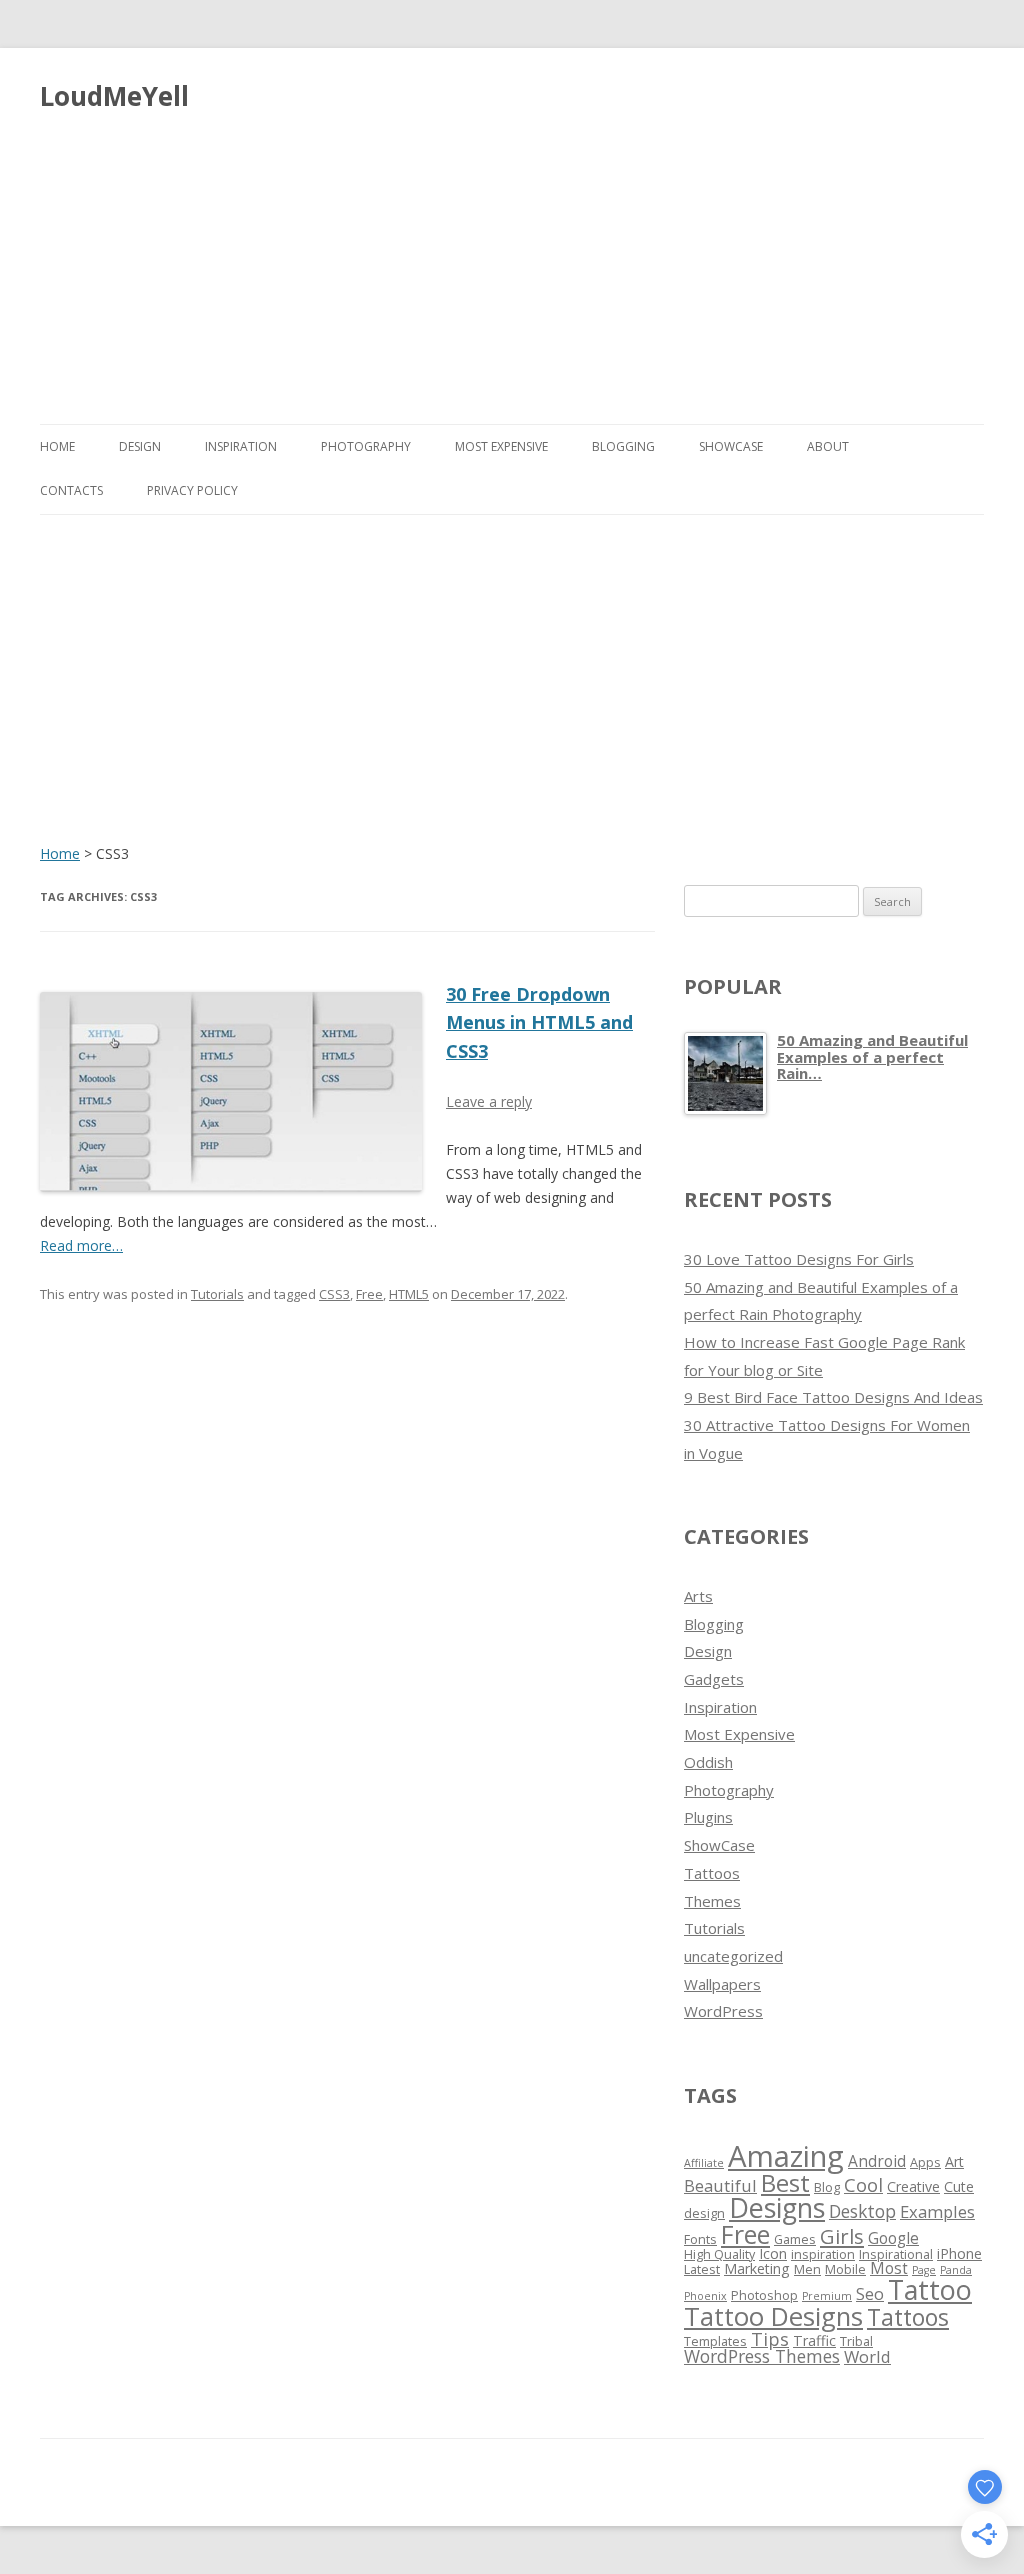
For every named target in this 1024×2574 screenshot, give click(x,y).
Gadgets (714, 1679)
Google (893, 2238)
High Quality (719, 2254)
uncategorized (733, 1956)
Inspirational (896, 2254)
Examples (937, 2211)
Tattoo (930, 2289)
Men (807, 2269)
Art (954, 2161)
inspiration (823, 2254)
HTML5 (409, 1294)
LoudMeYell (114, 96)
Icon (773, 2253)
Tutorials (217, 1294)
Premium (827, 2296)
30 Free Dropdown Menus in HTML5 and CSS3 (539, 1023)
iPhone (959, 2253)
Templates (715, 2341)
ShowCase (731, 446)
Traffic (814, 2340)
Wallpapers (722, 1984)
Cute (959, 2186)
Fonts (700, 2239)
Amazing (786, 2156)
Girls (842, 2236)
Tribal (856, 2341)
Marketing (757, 2268)
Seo (870, 2293)
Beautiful (720, 2185)
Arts (698, 1596)
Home (57, 446)
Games (795, 2239)
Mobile (845, 2269)
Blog (827, 2187)
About (828, 446)
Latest (702, 2269)
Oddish (708, 1762)
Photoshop (764, 2295)
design (704, 2213)
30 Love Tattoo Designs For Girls (799, 1259)
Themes (712, 1901)
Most (889, 2268)
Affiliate (704, 2163)
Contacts (71, 490)
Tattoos (712, 1873)
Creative (913, 2186)
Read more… (81, 1245)
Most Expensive (501, 446)
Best (785, 2182)
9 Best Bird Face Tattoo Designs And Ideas (833, 1397)
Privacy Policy (192, 490)
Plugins (708, 1817)
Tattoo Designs (773, 2316)
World (867, 2356)
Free (369, 1294)
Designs (777, 2207)
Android (877, 2161)
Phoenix (705, 2296)
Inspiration (241, 446)
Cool (863, 2185)
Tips (770, 2339)
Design (140, 446)
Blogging (623, 446)
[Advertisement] (512, 260)
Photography (366, 446)
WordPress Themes (762, 2356)
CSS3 (334, 1294)
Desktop (862, 2211)
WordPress (723, 2011)
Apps (925, 2162)
